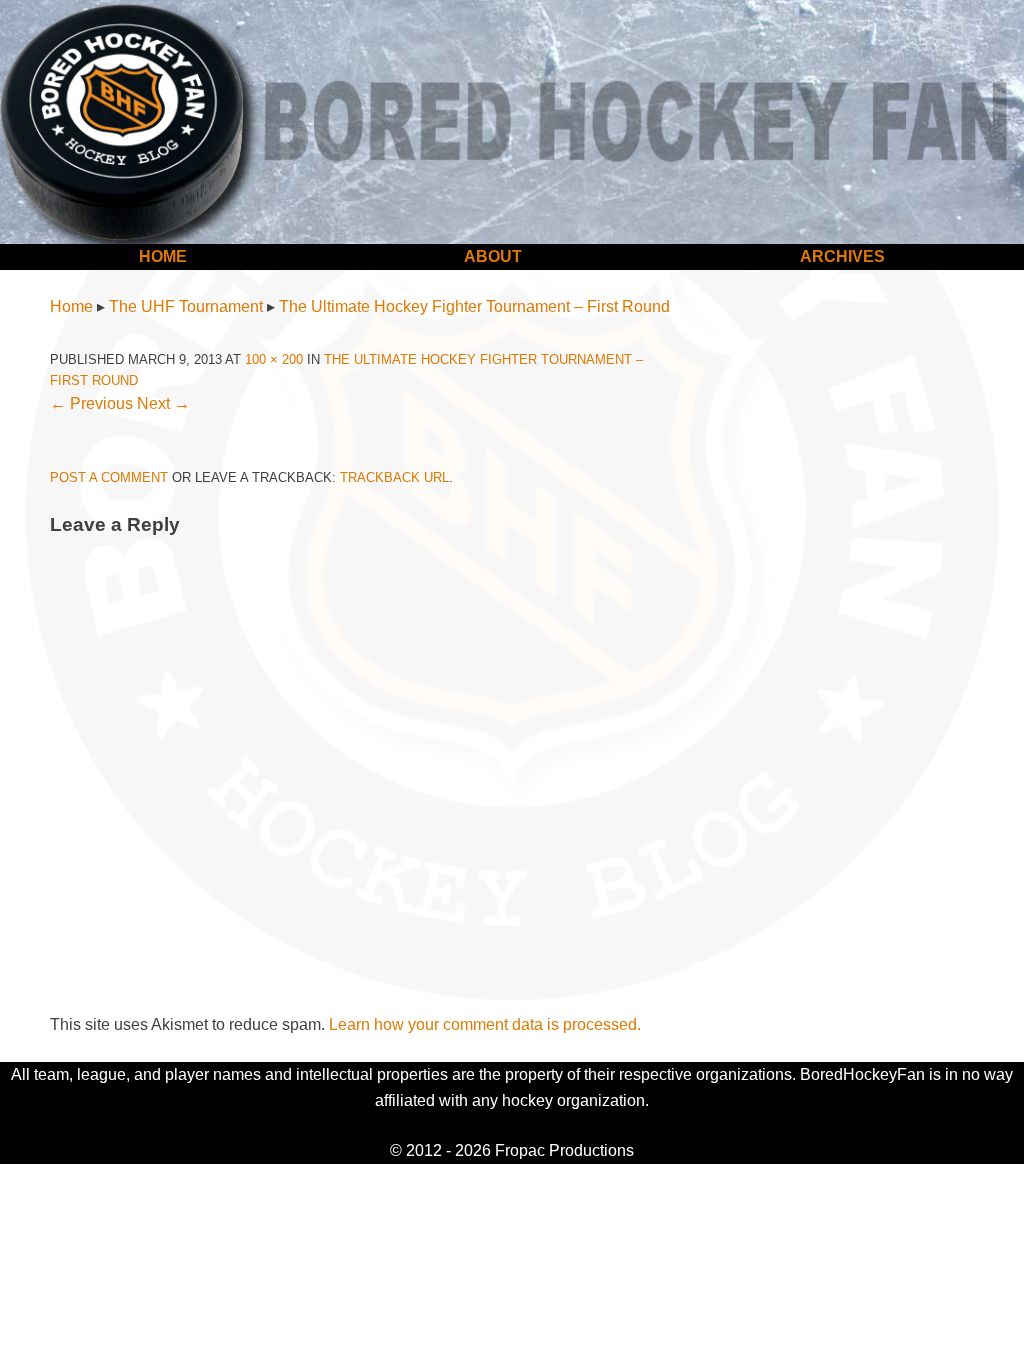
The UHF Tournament (186, 306)
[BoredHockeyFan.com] (512, 122)
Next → (163, 403)
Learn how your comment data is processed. (485, 1024)
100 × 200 (274, 359)
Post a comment (109, 477)
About (493, 256)
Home (163, 256)
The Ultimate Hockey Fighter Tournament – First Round (474, 306)
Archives (842, 256)
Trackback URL (394, 477)
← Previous (91, 403)
